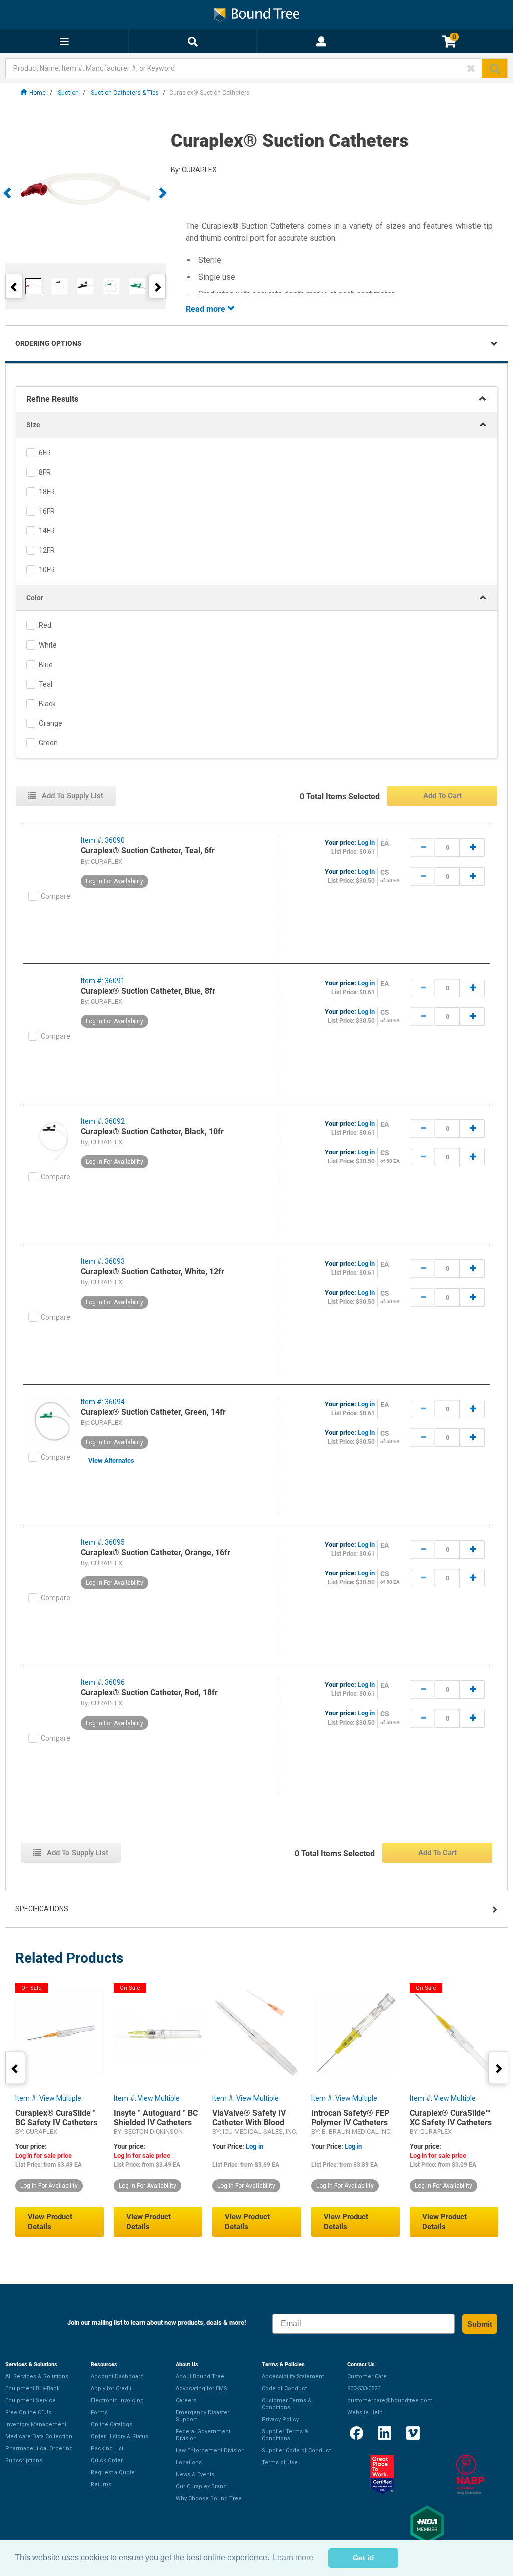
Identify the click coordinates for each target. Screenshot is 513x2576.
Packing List (107, 2448)
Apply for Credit (111, 2388)
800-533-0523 (364, 2388)
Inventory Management (36, 2424)
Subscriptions (24, 2460)
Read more (207, 309)
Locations (189, 2462)
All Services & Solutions (37, 2376)
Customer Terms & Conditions (287, 2404)
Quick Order (107, 2460)
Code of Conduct (284, 2388)
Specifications (42, 1909)
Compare (55, 896)
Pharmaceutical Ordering (39, 2448)
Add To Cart (443, 796)
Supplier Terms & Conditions (285, 2435)
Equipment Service (30, 2400)
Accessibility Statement (293, 2376)
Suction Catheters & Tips (125, 93)
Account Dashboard (117, 2376)
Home (37, 93)
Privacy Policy (280, 2419)
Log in (366, 843)
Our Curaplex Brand (201, 2487)
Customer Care (367, 2376)
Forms (99, 2412)
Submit (480, 2324)
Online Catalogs (111, 2424)
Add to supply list (71, 796)
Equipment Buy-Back (32, 2388)
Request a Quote (113, 2473)
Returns (101, 2485)
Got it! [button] (363, 2558)
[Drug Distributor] (470, 2475)
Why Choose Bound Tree (209, 2499)
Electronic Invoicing (117, 2400)
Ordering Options (48, 343)
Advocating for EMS (202, 2388)
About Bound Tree (200, 2376)
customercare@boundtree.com (390, 2400)
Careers (186, 2400)
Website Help (365, 2412)
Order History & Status (119, 2436)
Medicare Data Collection (39, 2436)
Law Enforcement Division (210, 2450)
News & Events (195, 2475)
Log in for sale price (43, 2155)
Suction (68, 93)
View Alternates (111, 1461)
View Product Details (50, 2222)
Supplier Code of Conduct (296, 2450)
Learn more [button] (293, 2558)
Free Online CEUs (28, 2412)
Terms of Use (280, 2462)
